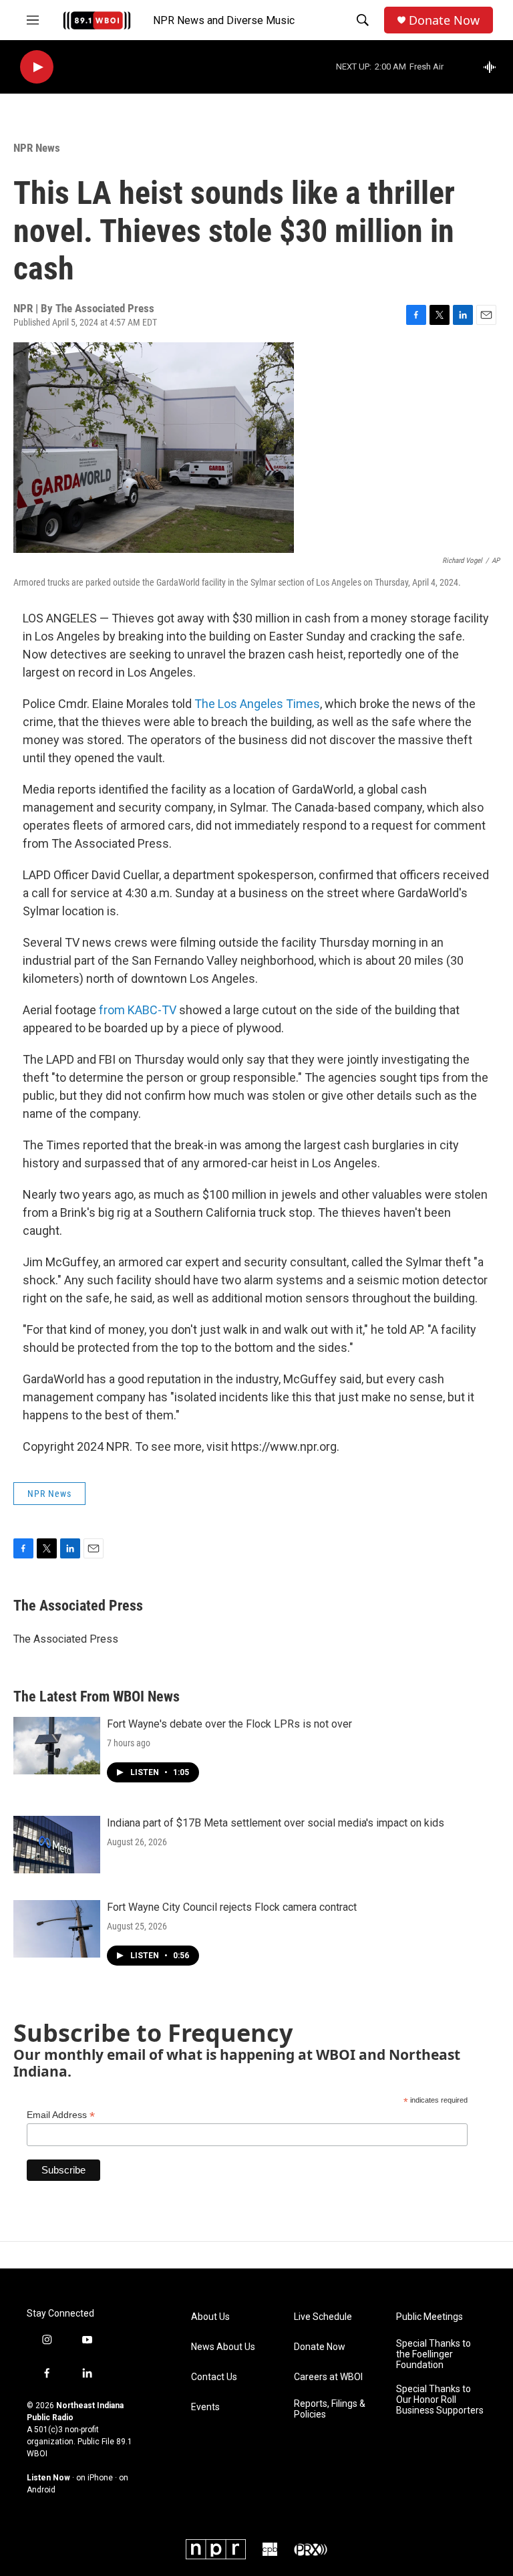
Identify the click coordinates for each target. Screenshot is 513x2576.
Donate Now (444, 20)
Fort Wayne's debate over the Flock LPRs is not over (229, 1724)
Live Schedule (323, 2317)
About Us (210, 2317)
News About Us (223, 2347)
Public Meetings (430, 2317)
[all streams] (493, 67)
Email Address (61, 2115)
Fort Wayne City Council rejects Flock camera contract (232, 1907)
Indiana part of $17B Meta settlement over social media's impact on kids (276, 1823)
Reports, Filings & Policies (330, 2409)
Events (205, 2407)
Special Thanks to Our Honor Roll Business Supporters (440, 2400)
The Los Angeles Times (257, 704)
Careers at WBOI (328, 2377)
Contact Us (214, 2377)
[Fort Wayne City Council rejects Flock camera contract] (57, 1929)
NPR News (37, 148)
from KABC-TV (138, 1010)
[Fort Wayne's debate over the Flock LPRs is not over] (57, 1746)
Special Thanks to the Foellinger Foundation (434, 2354)
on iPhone (95, 2478)
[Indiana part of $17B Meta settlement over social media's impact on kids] (57, 1845)
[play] (37, 67)
